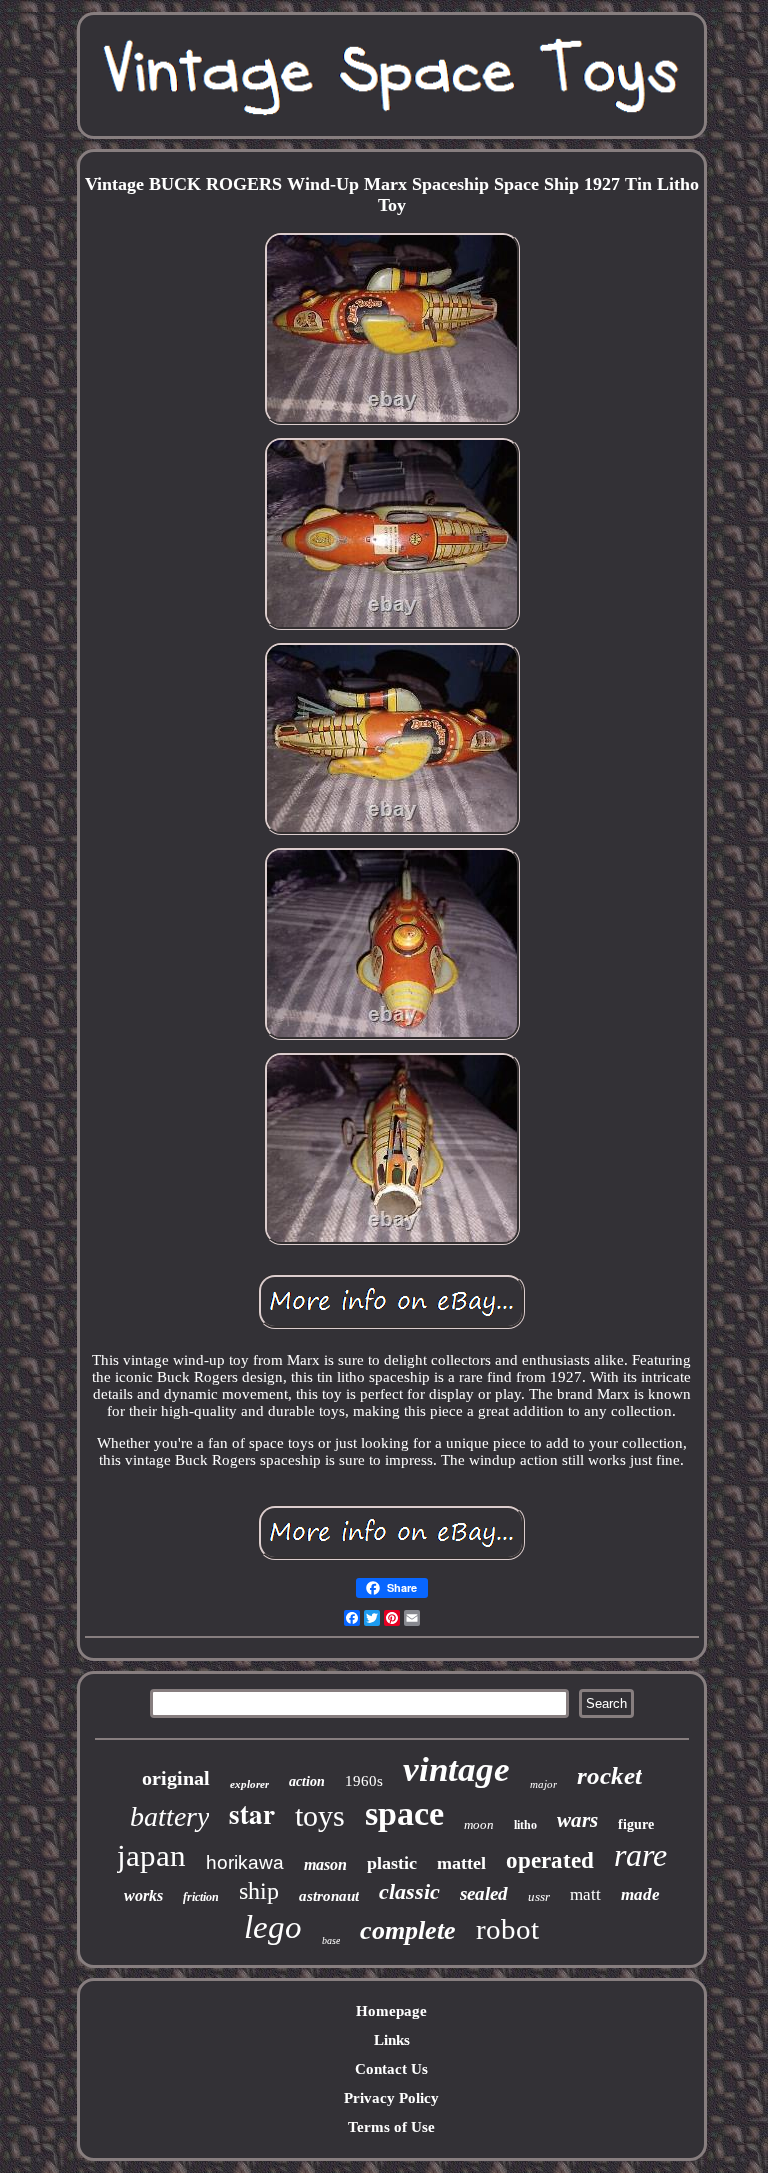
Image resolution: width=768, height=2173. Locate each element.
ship (259, 1891)
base (331, 1940)
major (543, 1784)
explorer (249, 1784)
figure (636, 1824)
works (143, 1895)
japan (151, 1855)
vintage (456, 1769)
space (404, 1813)
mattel (461, 1863)
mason (325, 1864)
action (307, 1781)
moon (479, 1824)
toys (320, 1815)
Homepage (391, 2011)
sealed (484, 1893)
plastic (392, 1863)
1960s (364, 1781)
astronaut (329, 1896)
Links (392, 2040)
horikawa (245, 1862)
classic (409, 1891)
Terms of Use (391, 2127)
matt (585, 1894)
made (640, 1894)
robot (507, 1929)
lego (273, 1927)
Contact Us (391, 2069)
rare (640, 1855)
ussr (539, 1896)
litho (525, 1825)
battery (169, 1816)
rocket (609, 1775)
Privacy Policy (391, 2098)
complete (408, 1930)
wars (577, 1820)
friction (201, 1897)
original (176, 1778)
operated (550, 1860)
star (252, 1813)
